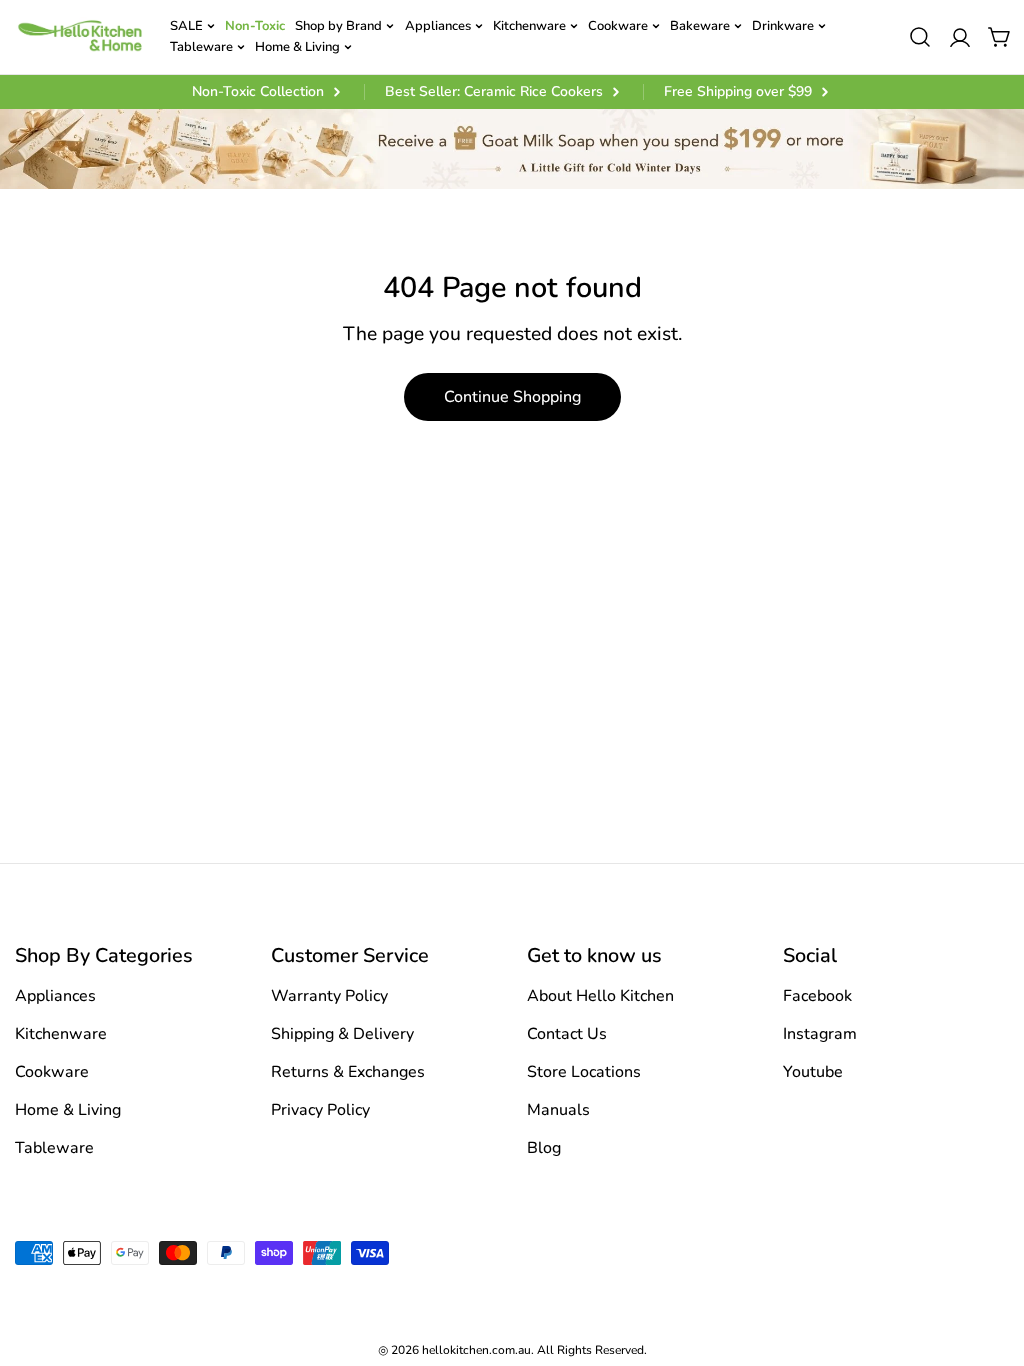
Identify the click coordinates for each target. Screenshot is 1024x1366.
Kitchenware (61, 1034)
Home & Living (68, 1110)
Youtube (813, 1072)
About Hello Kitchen (600, 996)
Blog (544, 1148)
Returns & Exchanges (348, 1072)
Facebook (817, 996)
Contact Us (567, 1034)
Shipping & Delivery (342, 1034)
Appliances (55, 996)
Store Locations (584, 1072)
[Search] (920, 37)
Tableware (54, 1148)
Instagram (820, 1034)
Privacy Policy (320, 1110)
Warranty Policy (329, 996)
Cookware (52, 1072)
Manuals (558, 1110)
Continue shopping (512, 397)
